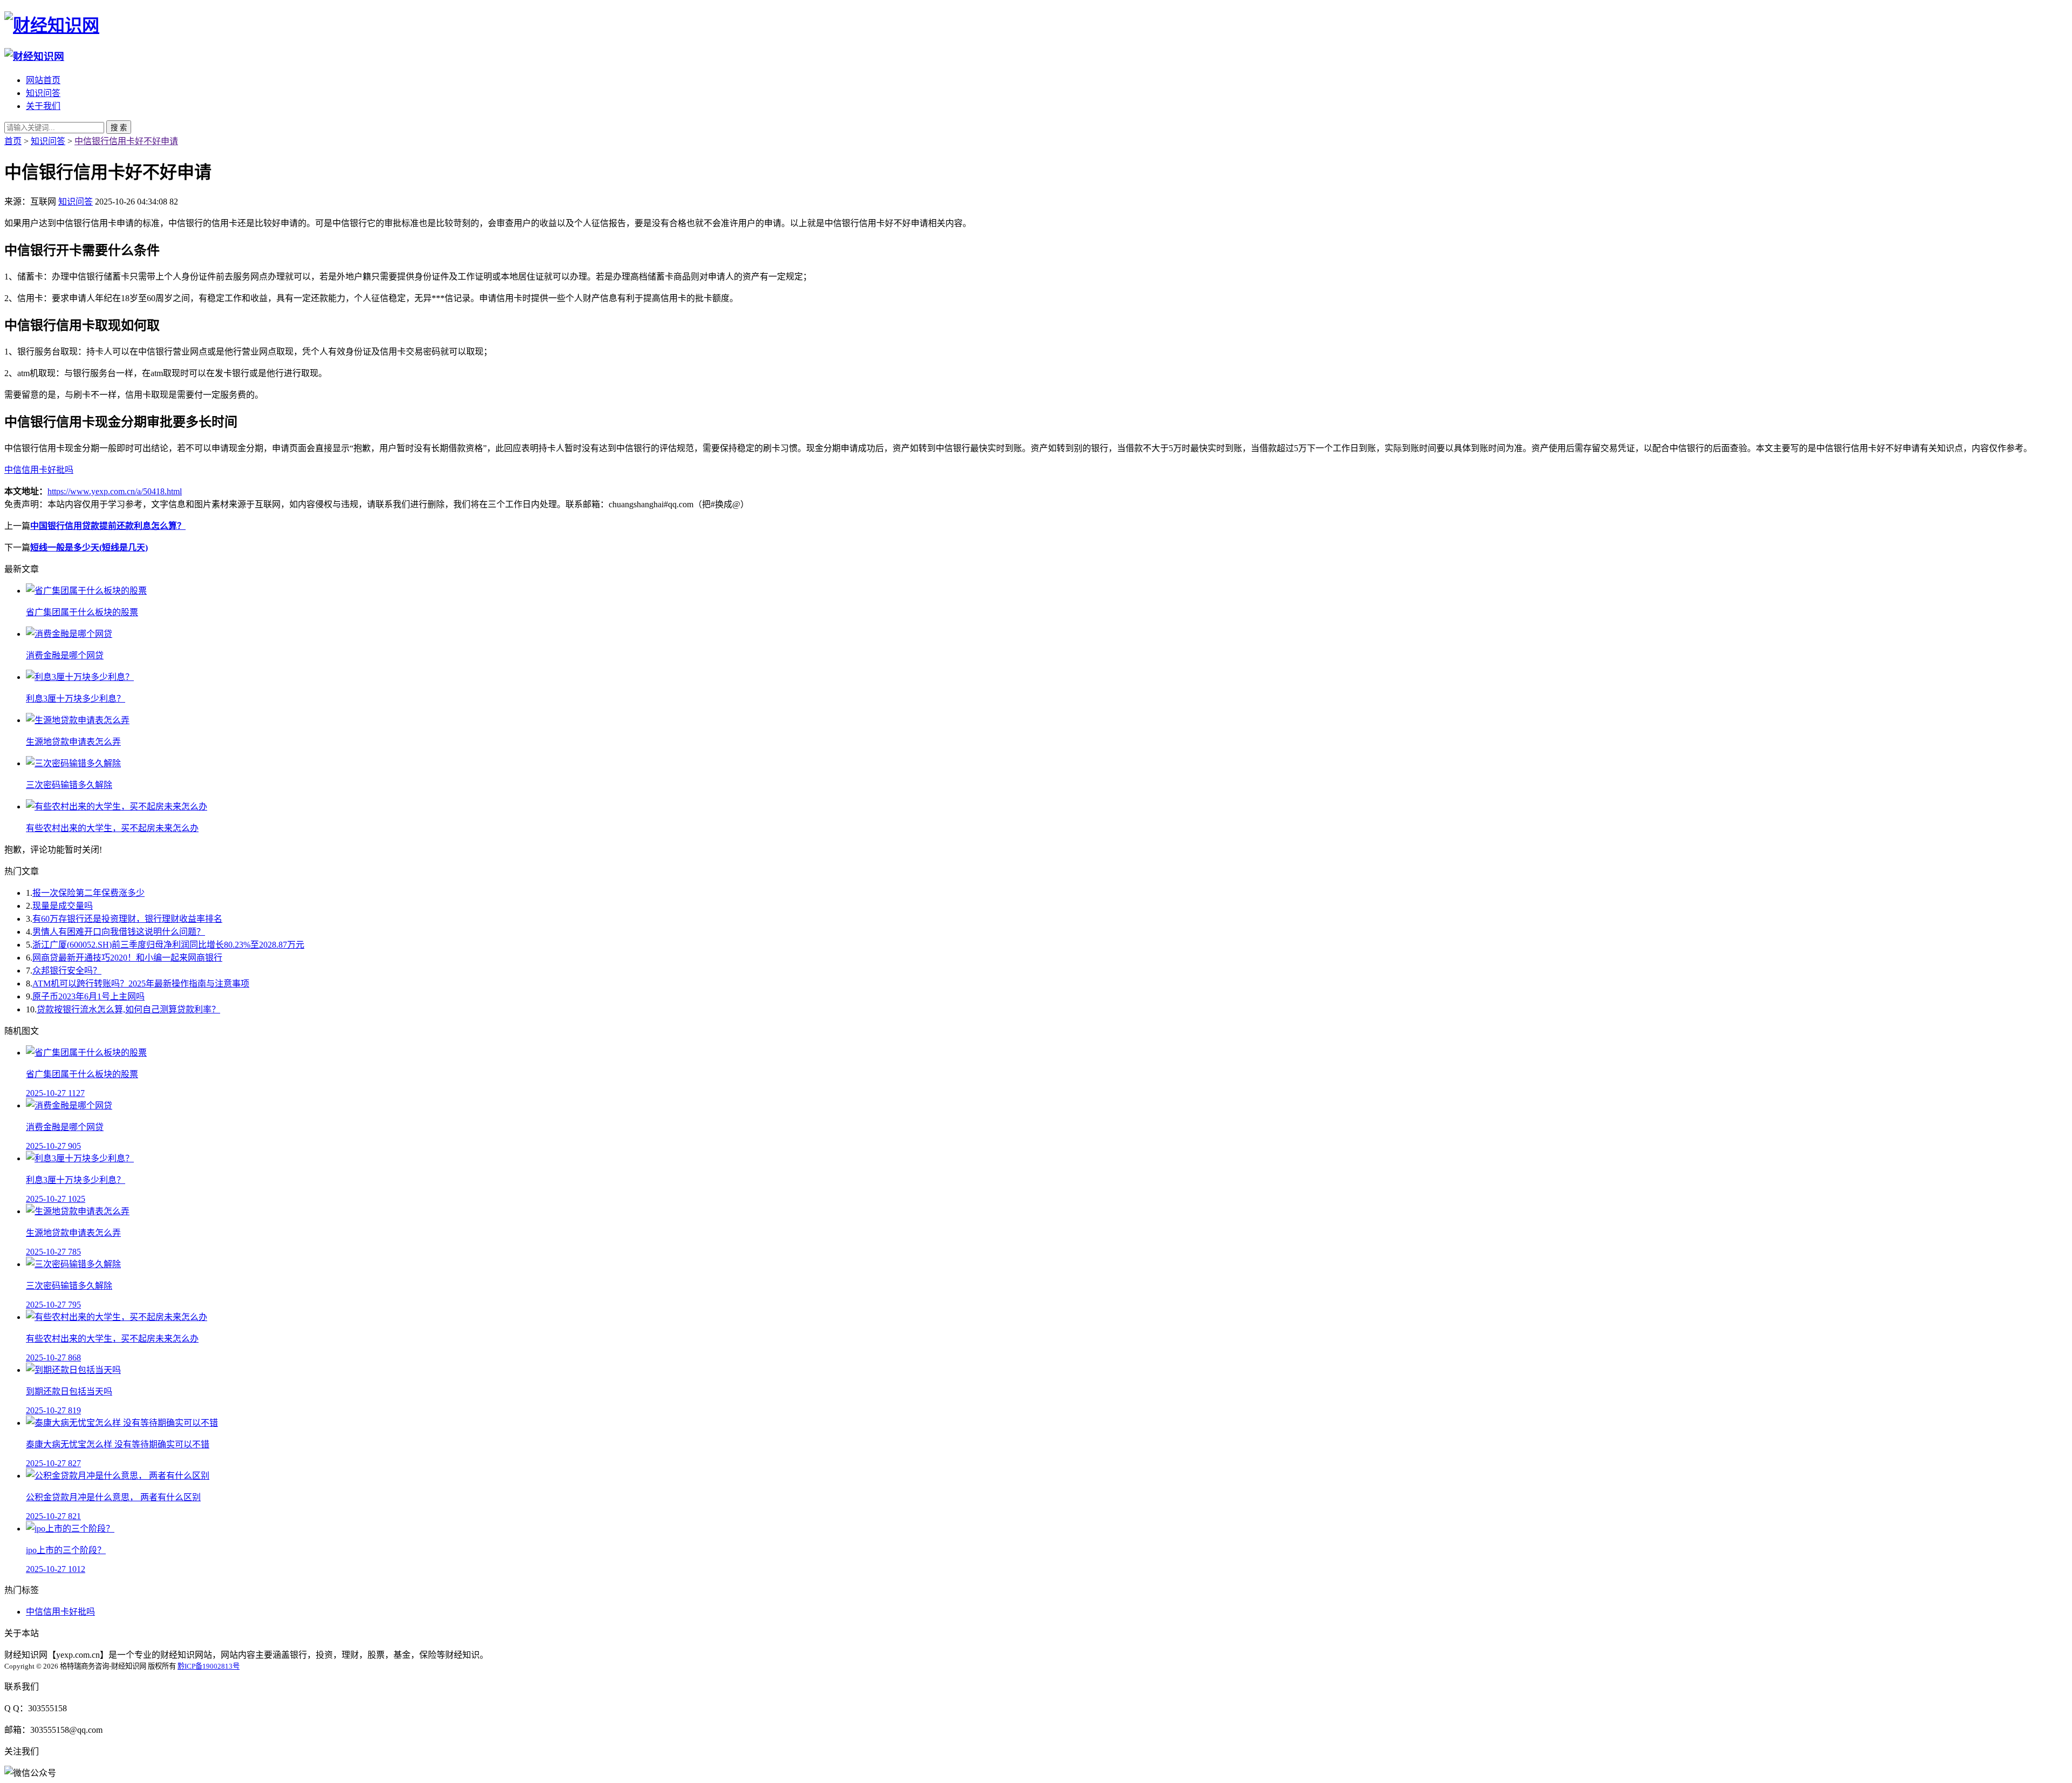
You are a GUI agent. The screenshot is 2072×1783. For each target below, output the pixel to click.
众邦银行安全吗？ (67, 971)
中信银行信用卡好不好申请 (126, 141)
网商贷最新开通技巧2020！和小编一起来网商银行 (127, 958)
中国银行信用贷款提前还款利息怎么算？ (108, 526)
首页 (13, 141)
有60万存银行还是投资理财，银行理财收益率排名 (127, 919)
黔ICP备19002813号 (209, 1666)
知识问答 (43, 93)
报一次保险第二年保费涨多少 (88, 893)
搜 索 (119, 128)
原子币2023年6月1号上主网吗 (88, 996)
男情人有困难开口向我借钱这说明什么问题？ (119, 932)
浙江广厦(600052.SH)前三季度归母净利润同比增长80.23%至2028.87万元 (168, 945)
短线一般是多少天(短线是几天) (89, 547)
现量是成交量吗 (63, 906)
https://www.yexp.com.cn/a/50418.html (115, 491)
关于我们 (43, 106)
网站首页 (43, 80)
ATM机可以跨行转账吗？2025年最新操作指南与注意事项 (141, 984)
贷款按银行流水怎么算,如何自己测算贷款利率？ (128, 1009)
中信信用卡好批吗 (39, 470)
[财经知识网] (52, 25)
